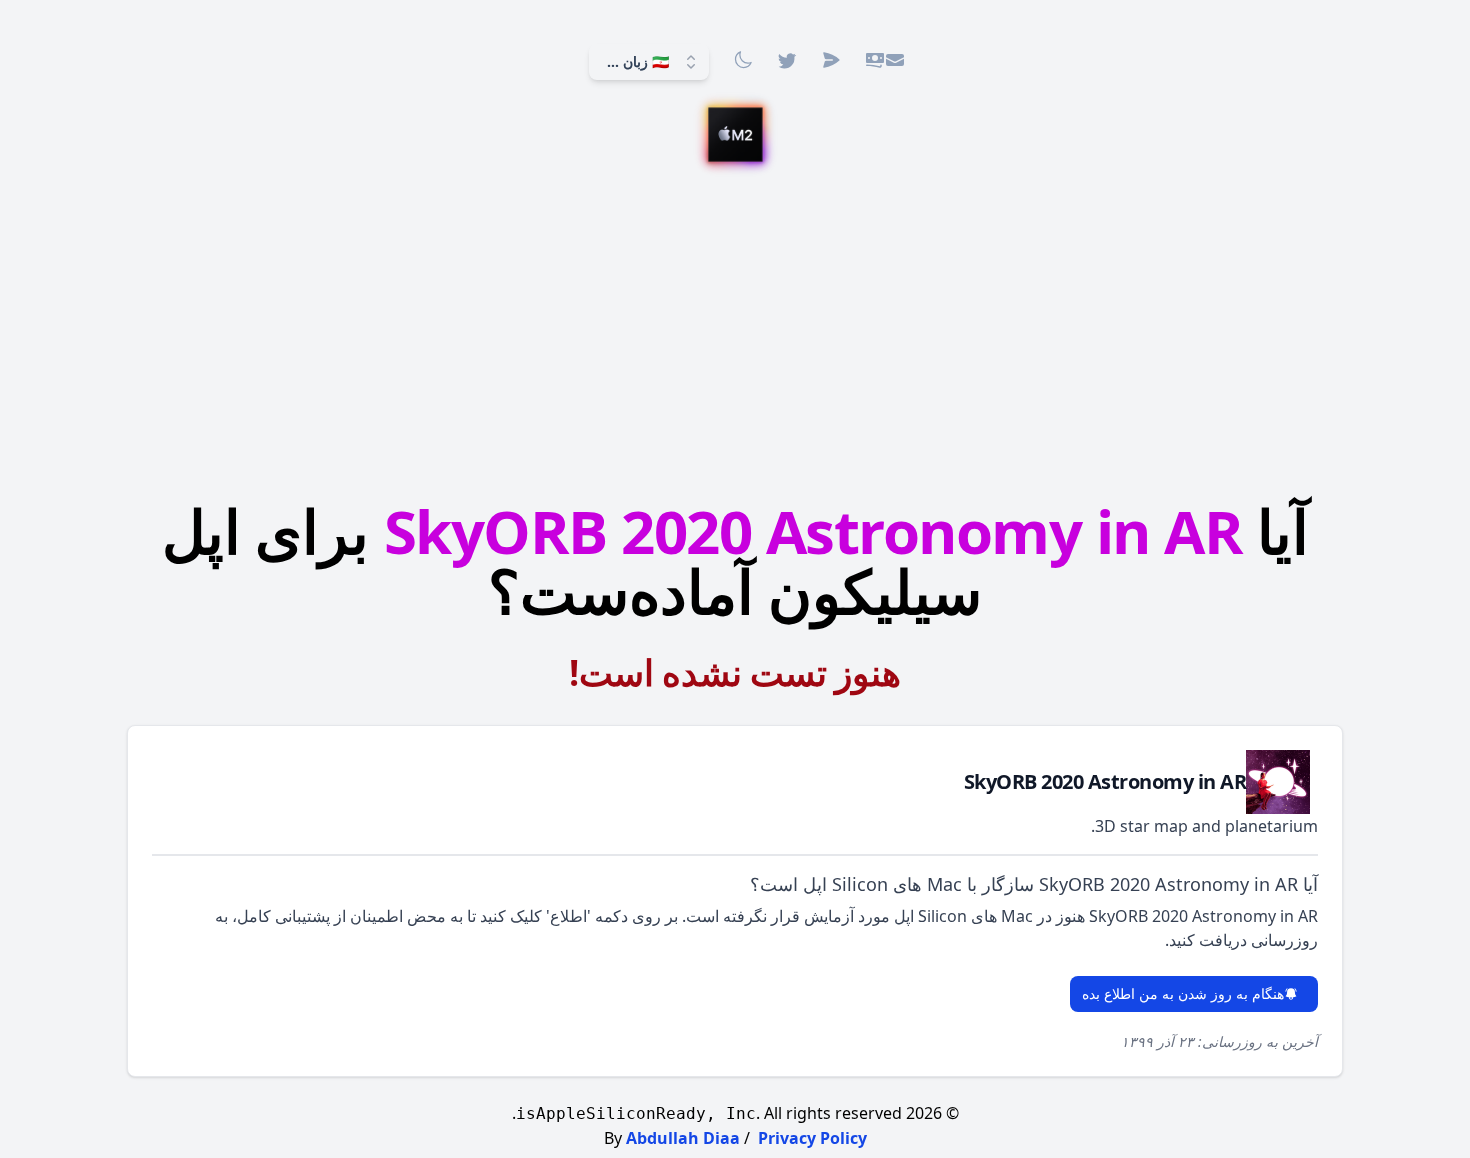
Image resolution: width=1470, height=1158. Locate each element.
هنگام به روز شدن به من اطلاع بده (1183, 993)
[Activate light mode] (743, 60)
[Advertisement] (735, 327)
